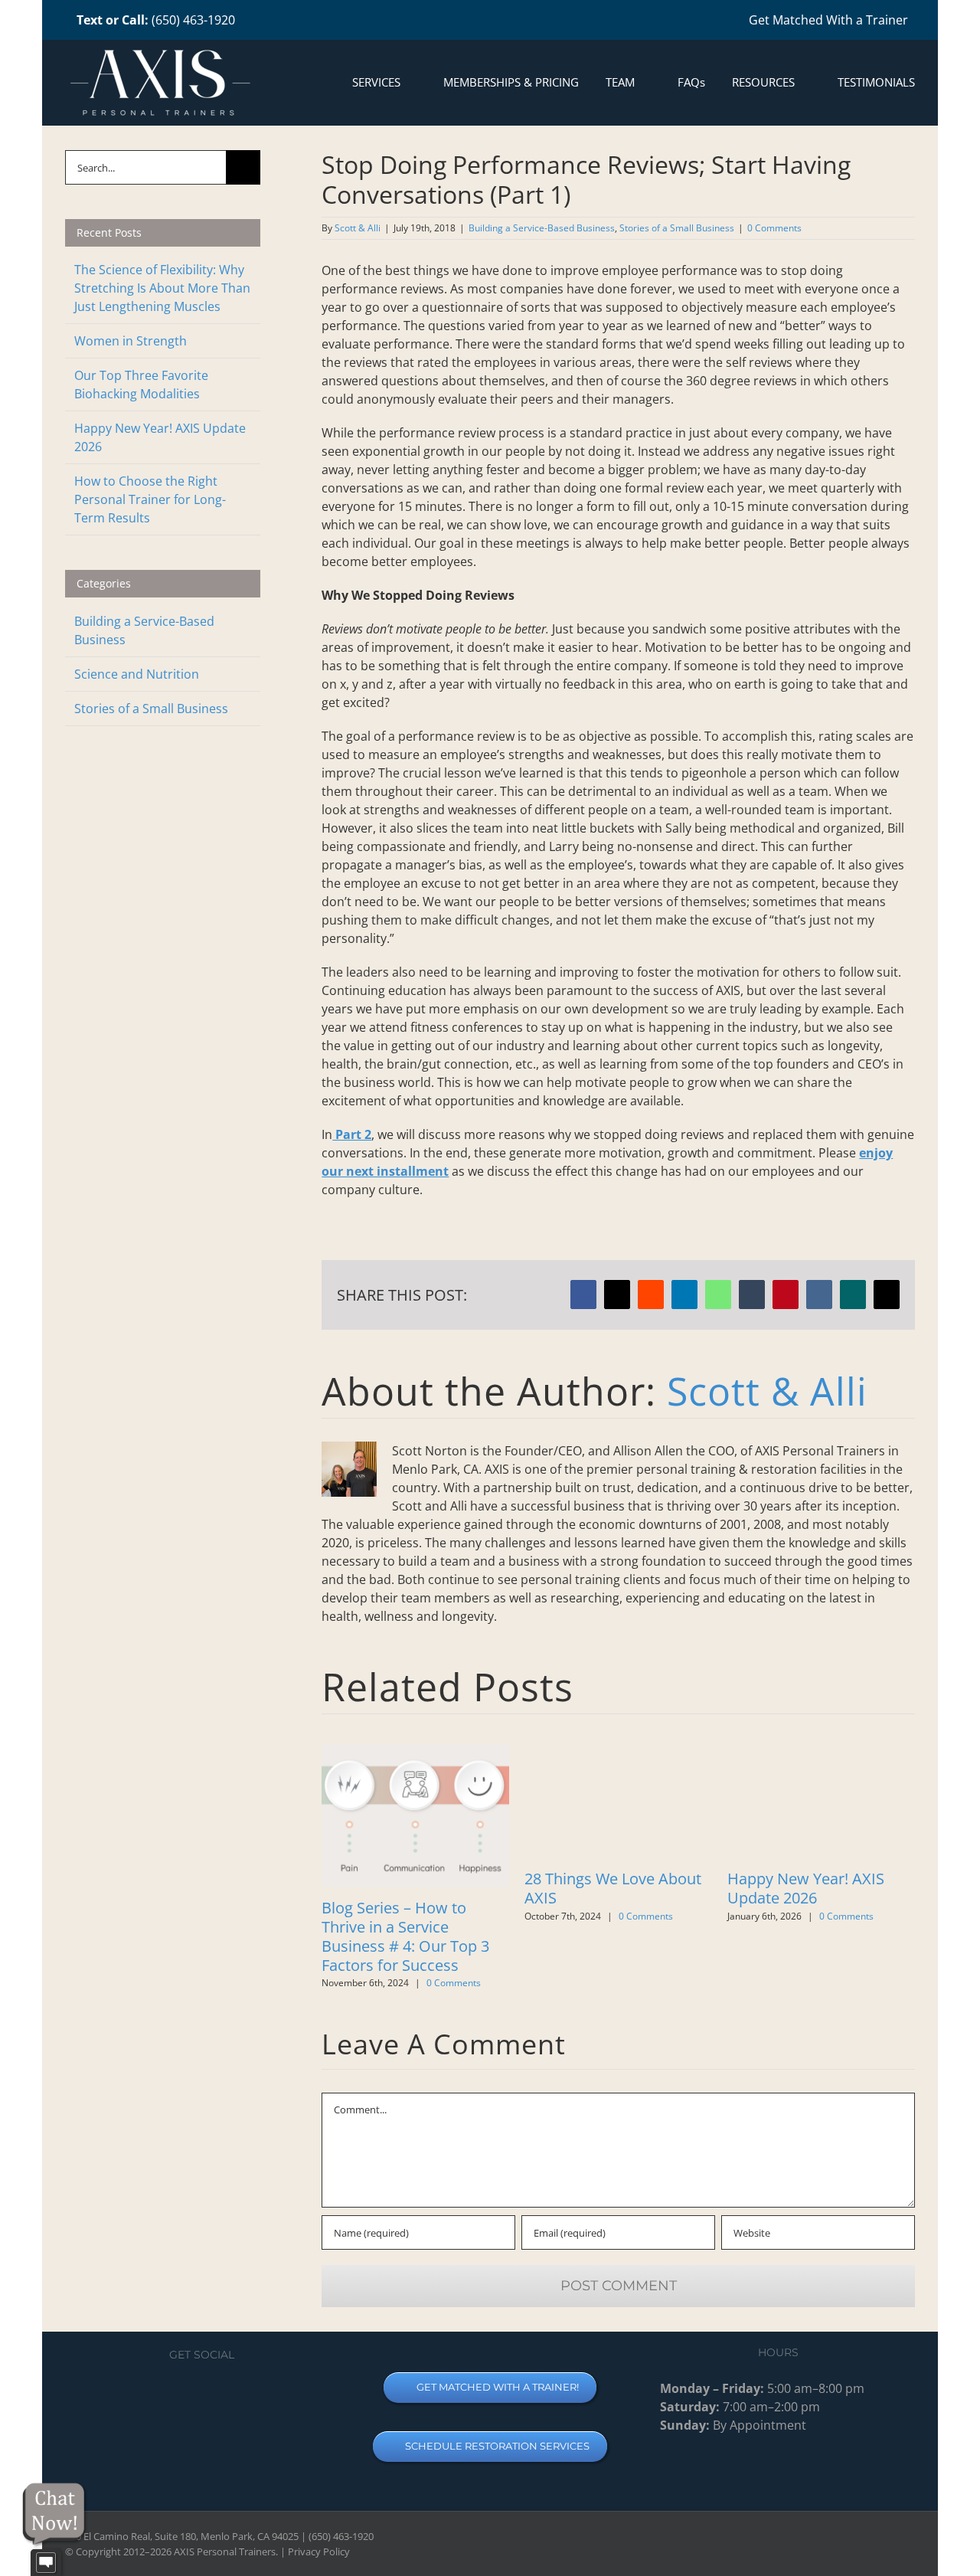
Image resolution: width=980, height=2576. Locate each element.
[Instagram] (215, 2394)
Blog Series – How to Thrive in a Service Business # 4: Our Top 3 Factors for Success (405, 1936)
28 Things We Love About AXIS (613, 1888)
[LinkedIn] (241, 2394)
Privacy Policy (319, 2551)
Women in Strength (131, 341)
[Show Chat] (46, 2563)
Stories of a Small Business (677, 228)
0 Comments (774, 228)
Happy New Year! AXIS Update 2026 (806, 1888)
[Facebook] (163, 2394)
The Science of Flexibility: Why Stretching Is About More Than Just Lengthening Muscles (162, 288)
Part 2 (352, 1134)
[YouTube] (189, 2394)
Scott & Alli (358, 228)
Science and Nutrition (137, 674)
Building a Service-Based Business (542, 228)
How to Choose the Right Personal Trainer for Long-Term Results (150, 499)
